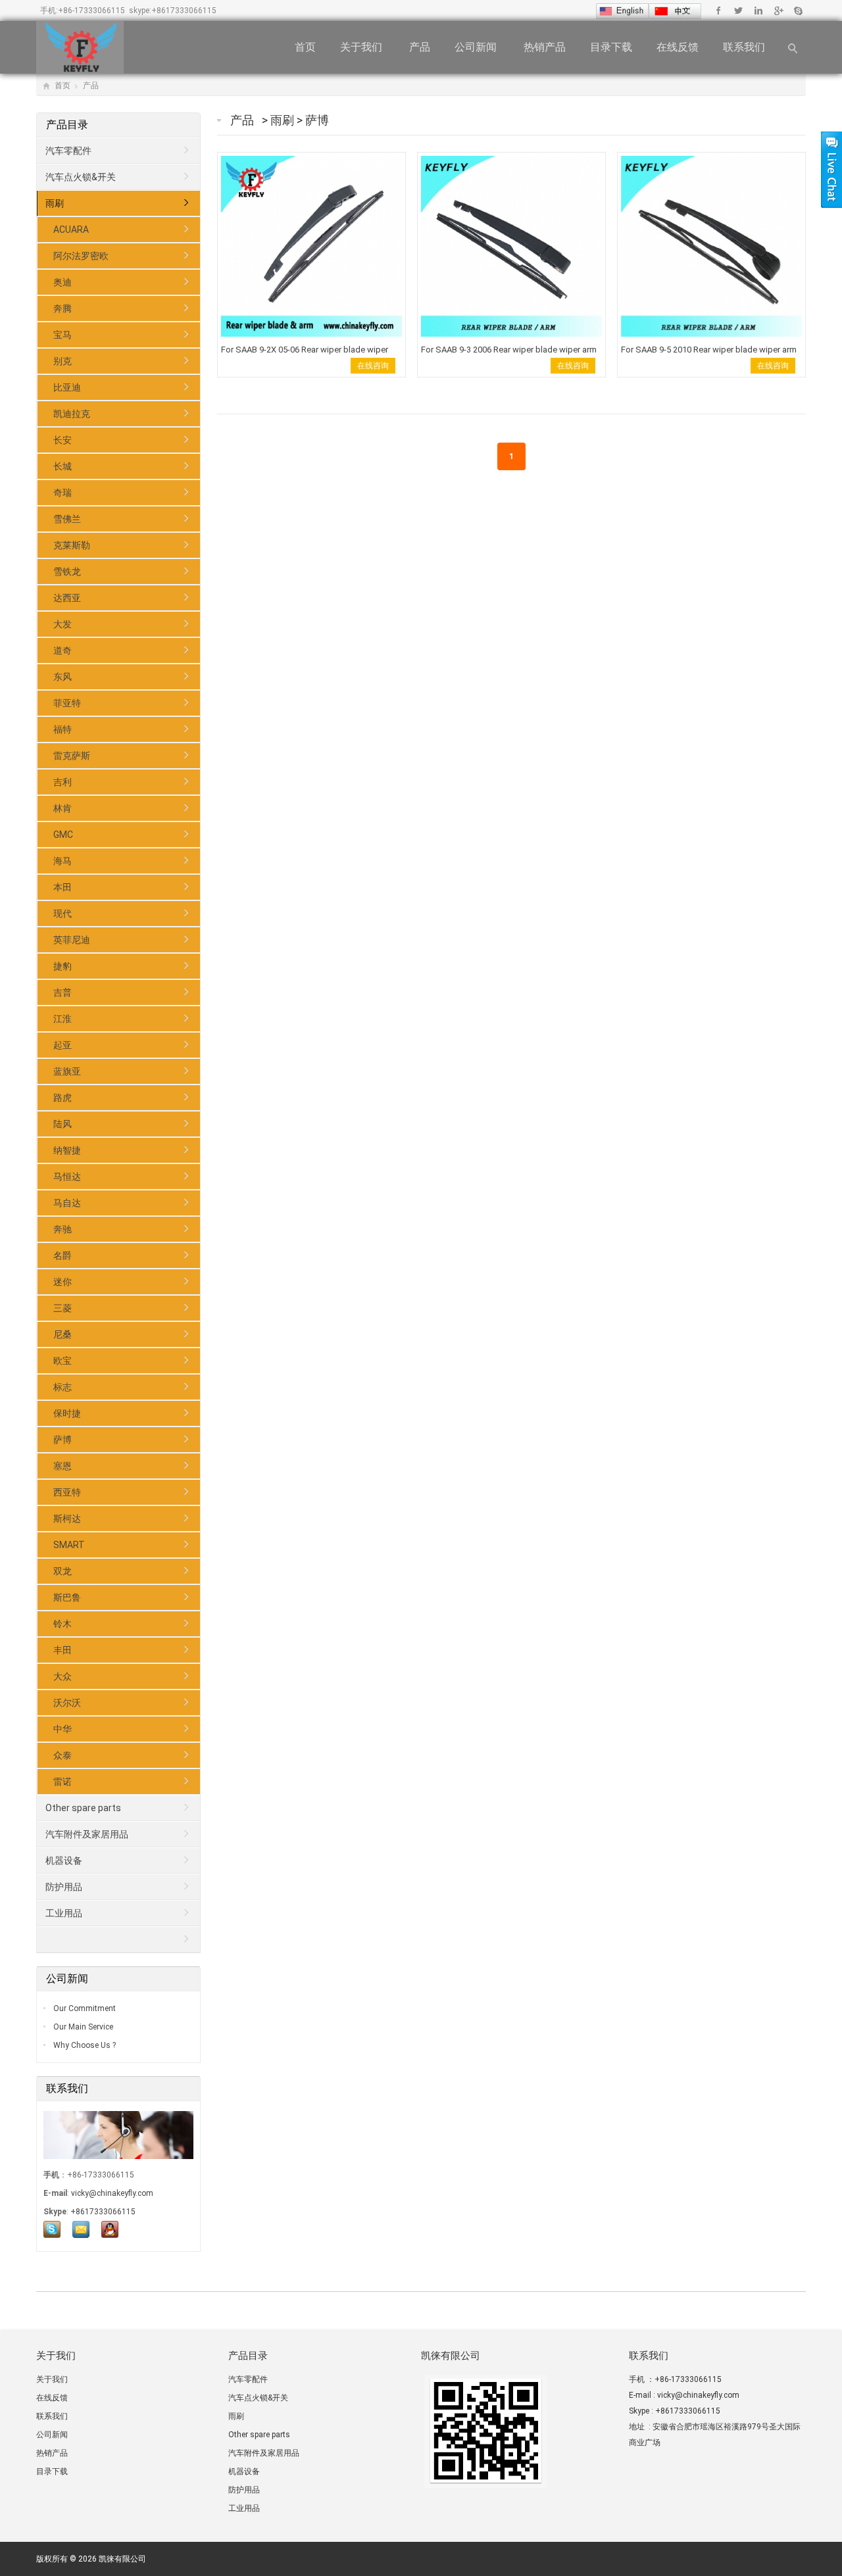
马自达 (67, 1203)
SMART (69, 1545)
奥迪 (62, 282)
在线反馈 (678, 47)
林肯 (62, 808)
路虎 (62, 1098)
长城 (62, 466)
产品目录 (68, 125)
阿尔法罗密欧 (81, 256)
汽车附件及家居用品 (87, 1834)
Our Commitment (84, 2008)
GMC (63, 835)
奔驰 (62, 1229)
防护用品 (64, 1887)
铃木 (62, 1624)
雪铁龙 (67, 571)
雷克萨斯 (72, 756)
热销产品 (545, 47)
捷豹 (62, 966)
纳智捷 (67, 1150)
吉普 (62, 992)
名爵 (62, 1255)
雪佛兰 (67, 519)
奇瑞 (62, 493)
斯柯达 (67, 1519)
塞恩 (62, 1466)
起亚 (62, 1045)
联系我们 (745, 47)
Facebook (719, 11)
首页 (305, 47)
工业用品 (64, 1913)
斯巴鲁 (67, 1597)
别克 (62, 361)
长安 (62, 440)
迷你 (62, 1282)
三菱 (62, 1308)
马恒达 (67, 1177)
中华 (62, 1729)
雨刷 (284, 120)
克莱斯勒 (72, 545)
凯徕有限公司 (122, 2559)
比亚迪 (67, 387)
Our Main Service (82, 2027)
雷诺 (62, 1782)
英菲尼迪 (72, 940)
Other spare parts (83, 1808)
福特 (62, 729)
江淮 (62, 1019)
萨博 (317, 120)
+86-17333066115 (91, 11)
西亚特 (67, 1492)
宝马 (62, 335)
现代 (62, 913)
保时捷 (67, 1413)
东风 (62, 677)
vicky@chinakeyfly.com (112, 2193)
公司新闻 (477, 47)
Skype (798, 11)
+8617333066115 (184, 11)
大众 (62, 1676)
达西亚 (67, 598)
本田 (62, 887)
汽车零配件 (68, 151)
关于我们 (362, 47)
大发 (62, 624)
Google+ (778, 11)
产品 (420, 47)
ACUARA (71, 230)
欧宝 (62, 1361)
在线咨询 (373, 366)
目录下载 (611, 47)
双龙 (62, 1571)
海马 (62, 861)
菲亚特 (67, 703)
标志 (62, 1387)
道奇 (62, 650)
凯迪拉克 (72, 414)
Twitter (738, 11)
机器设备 (64, 1860)
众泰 (62, 1755)
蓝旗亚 (67, 1071)
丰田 (62, 1650)
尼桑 (62, 1334)
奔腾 (62, 308)
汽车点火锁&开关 (81, 177)
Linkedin (758, 11)
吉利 (62, 782)
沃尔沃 (67, 1703)
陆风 (62, 1124)
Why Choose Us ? (84, 2045)
